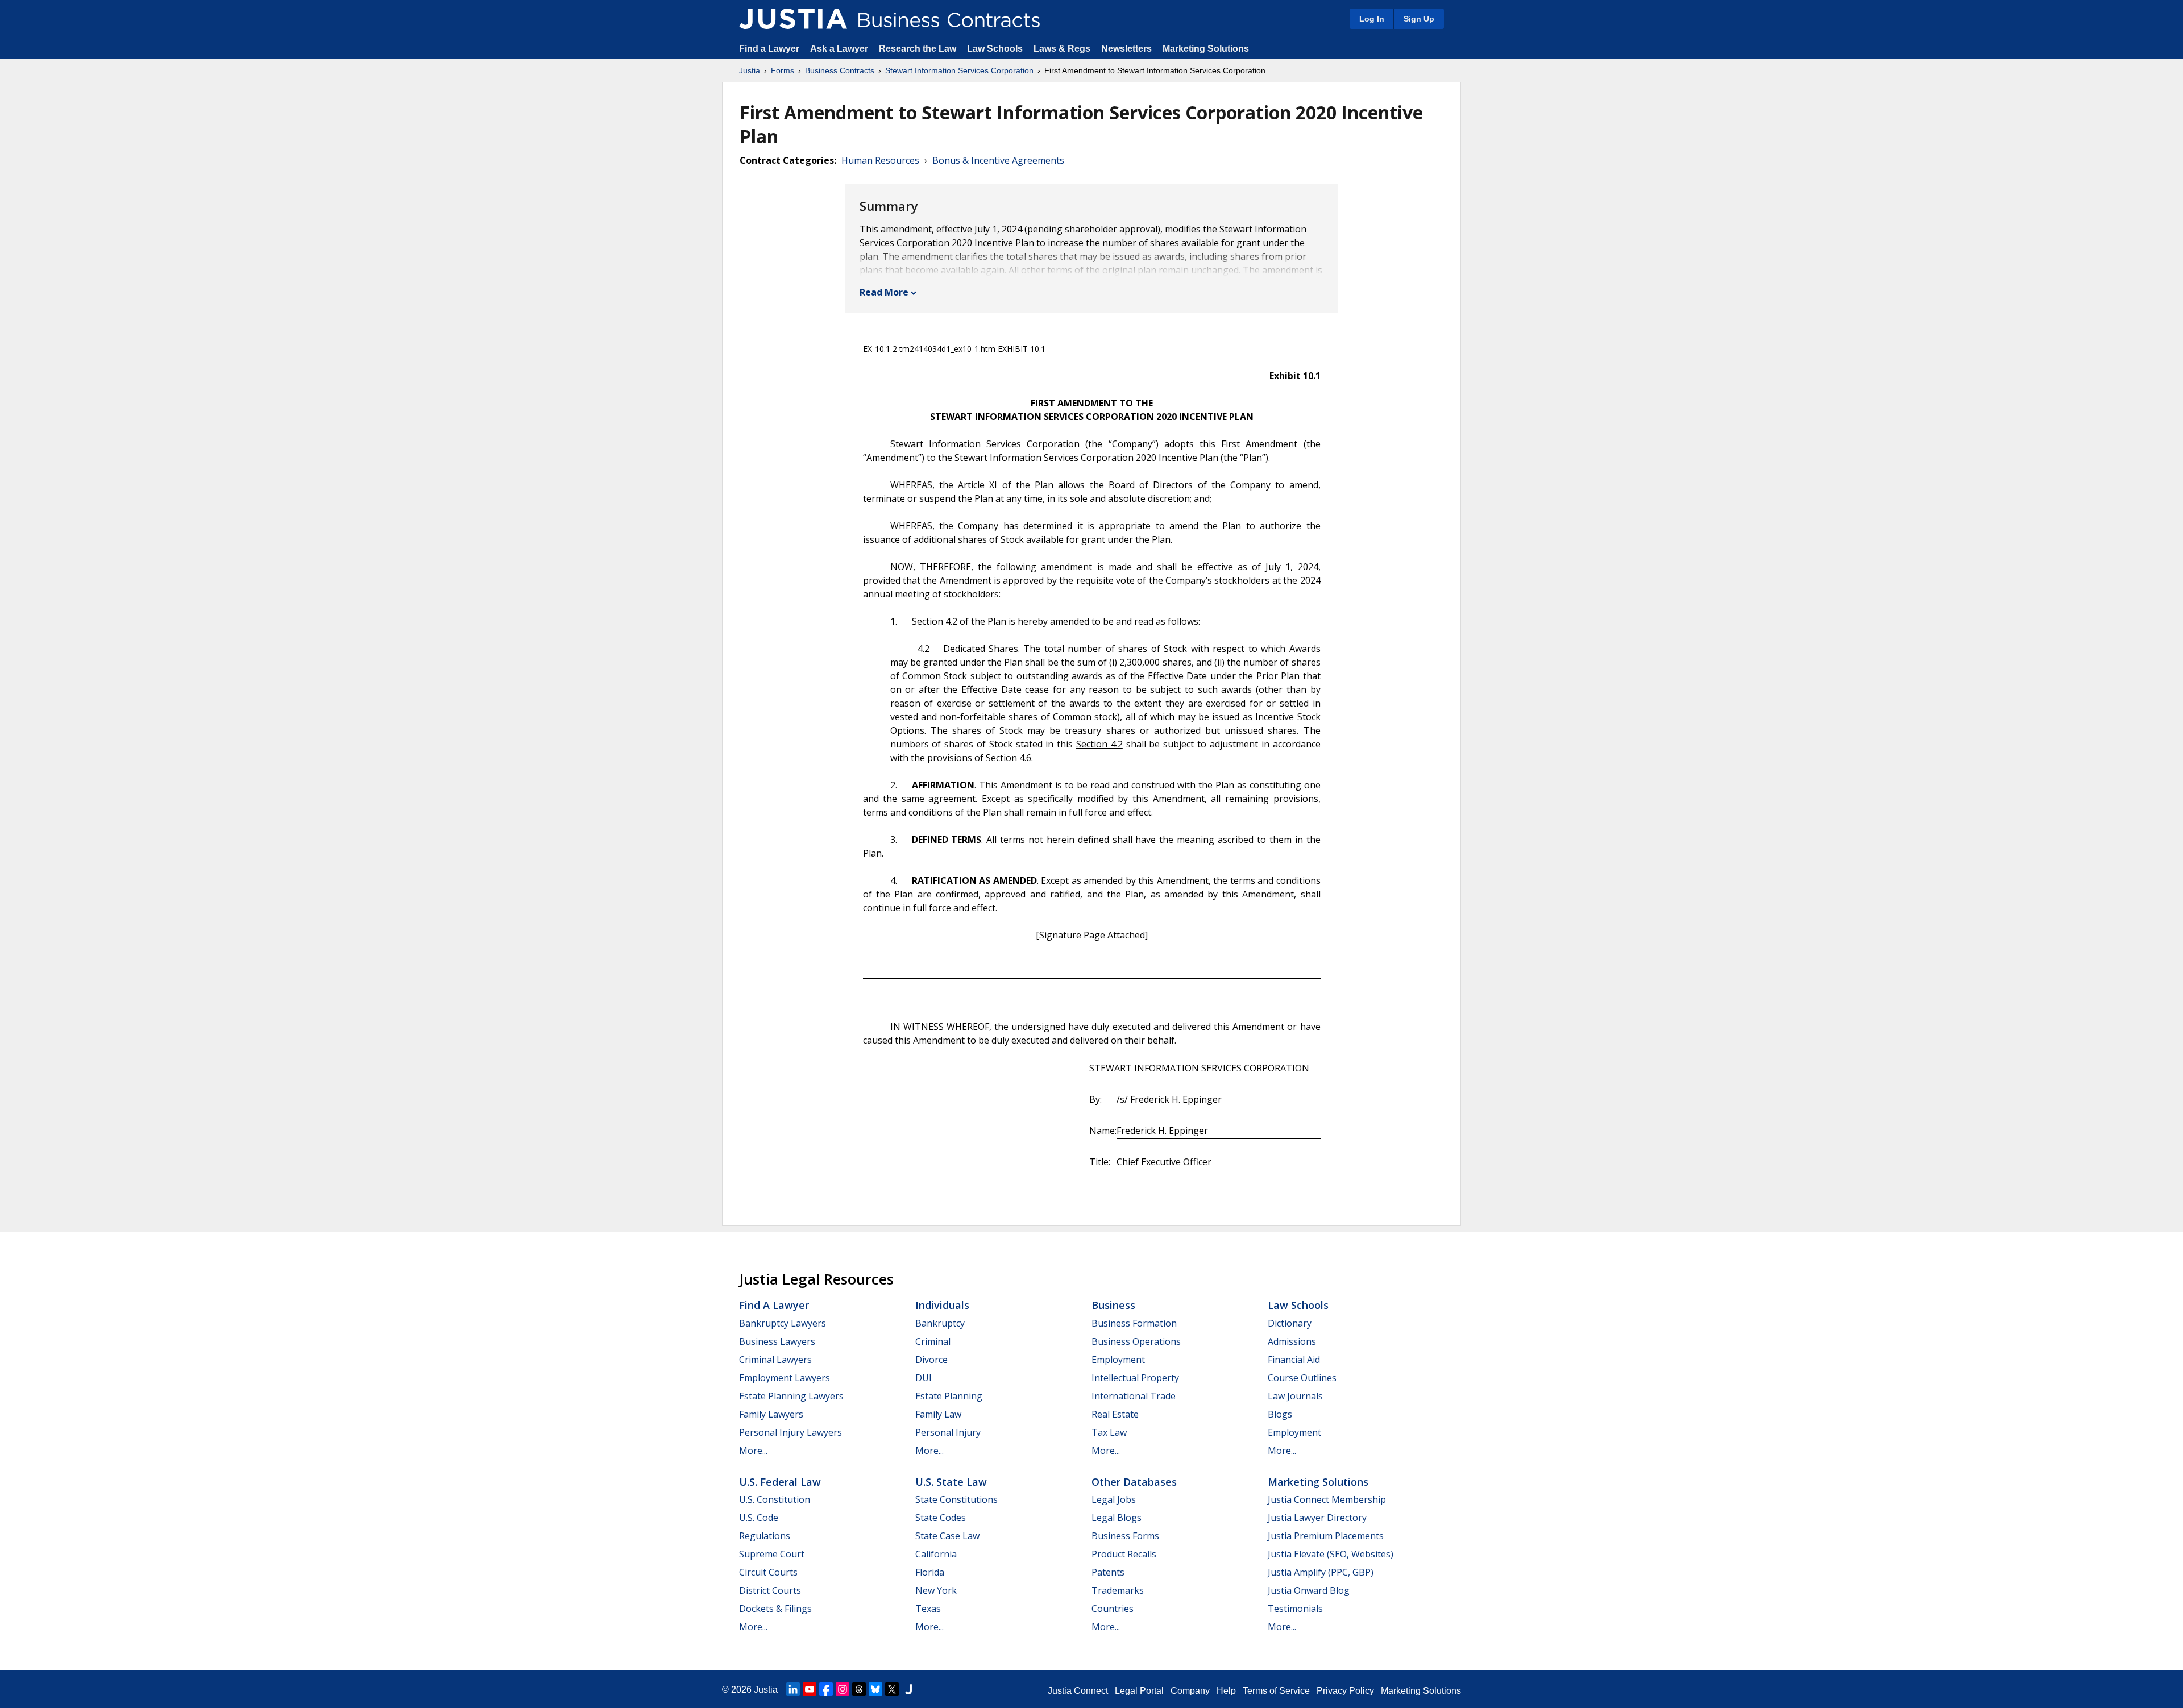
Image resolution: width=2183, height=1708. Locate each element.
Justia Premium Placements (1326, 1536)
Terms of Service (1276, 1691)
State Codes (941, 1518)
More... (753, 1451)
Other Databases (1134, 1482)
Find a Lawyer (769, 49)
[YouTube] (810, 1689)
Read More (884, 292)
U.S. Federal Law (780, 1482)
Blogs (1280, 1414)
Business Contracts (840, 70)
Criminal (933, 1341)
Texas (928, 1609)
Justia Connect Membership (1327, 1499)
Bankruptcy (940, 1323)
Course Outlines (1302, 1378)
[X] (892, 1689)
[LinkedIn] (793, 1689)
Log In (1372, 19)
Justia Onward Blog (1309, 1590)
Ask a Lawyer (840, 49)
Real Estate (1115, 1414)
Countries (1113, 1609)
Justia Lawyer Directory (1317, 1518)
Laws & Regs (1062, 49)
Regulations (765, 1536)
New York (936, 1590)
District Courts (770, 1590)
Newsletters (1126, 49)
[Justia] (793, 19)
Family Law (938, 1414)
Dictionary (1290, 1323)
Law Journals (1295, 1396)
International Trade (1134, 1396)
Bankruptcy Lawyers (783, 1323)
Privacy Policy (1345, 1691)
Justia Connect (1078, 1691)
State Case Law (947, 1536)
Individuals (942, 1305)
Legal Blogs (1117, 1518)
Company (1190, 1691)
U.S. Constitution (775, 1499)
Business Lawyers (777, 1341)
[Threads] (859, 1689)
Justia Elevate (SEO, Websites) (1331, 1554)
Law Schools (995, 49)
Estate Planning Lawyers (791, 1396)
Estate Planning (949, 1396)
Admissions (1292, 1341)
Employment (1118, 1360)
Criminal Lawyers (775, 1360)
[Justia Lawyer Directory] (908, 1689)
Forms (783, 70)
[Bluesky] (875, 1689)
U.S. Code (759, 1518)
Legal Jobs (1114, 1499)
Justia (750, 70)
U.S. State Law (951, 1482)
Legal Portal (1139, 1691)
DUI (924, 1378)
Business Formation (1134, 1323)
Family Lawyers (771, 1414)
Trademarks (1118, 1590)
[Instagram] (843, 1689)
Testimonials (1295, 1609)
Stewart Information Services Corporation (959, 70)
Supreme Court (772, 1554)
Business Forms (1125, 1536)
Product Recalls (1124, 1554)
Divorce (931, 1360)
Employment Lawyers (785, 1378)
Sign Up (1419, 19)
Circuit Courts (768, 1572)
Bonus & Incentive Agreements (998, 160)
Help (1226, 1691)
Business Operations (1136, 1341)
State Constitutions (956, 1499)
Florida (930, 1572)
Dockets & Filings (775, 1609)
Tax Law (1109, 1432)
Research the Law (918, 49)
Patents (1108, 1572)
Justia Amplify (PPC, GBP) (1321, 1572)
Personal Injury (948, 1432)
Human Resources (880, 160)
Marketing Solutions (1206, 49)
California (936, 1554)
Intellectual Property (1135, 1378)
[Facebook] (826, 1689)
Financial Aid (1294, 1360)
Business (1113, 1305)
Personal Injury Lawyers (790, 1432)
